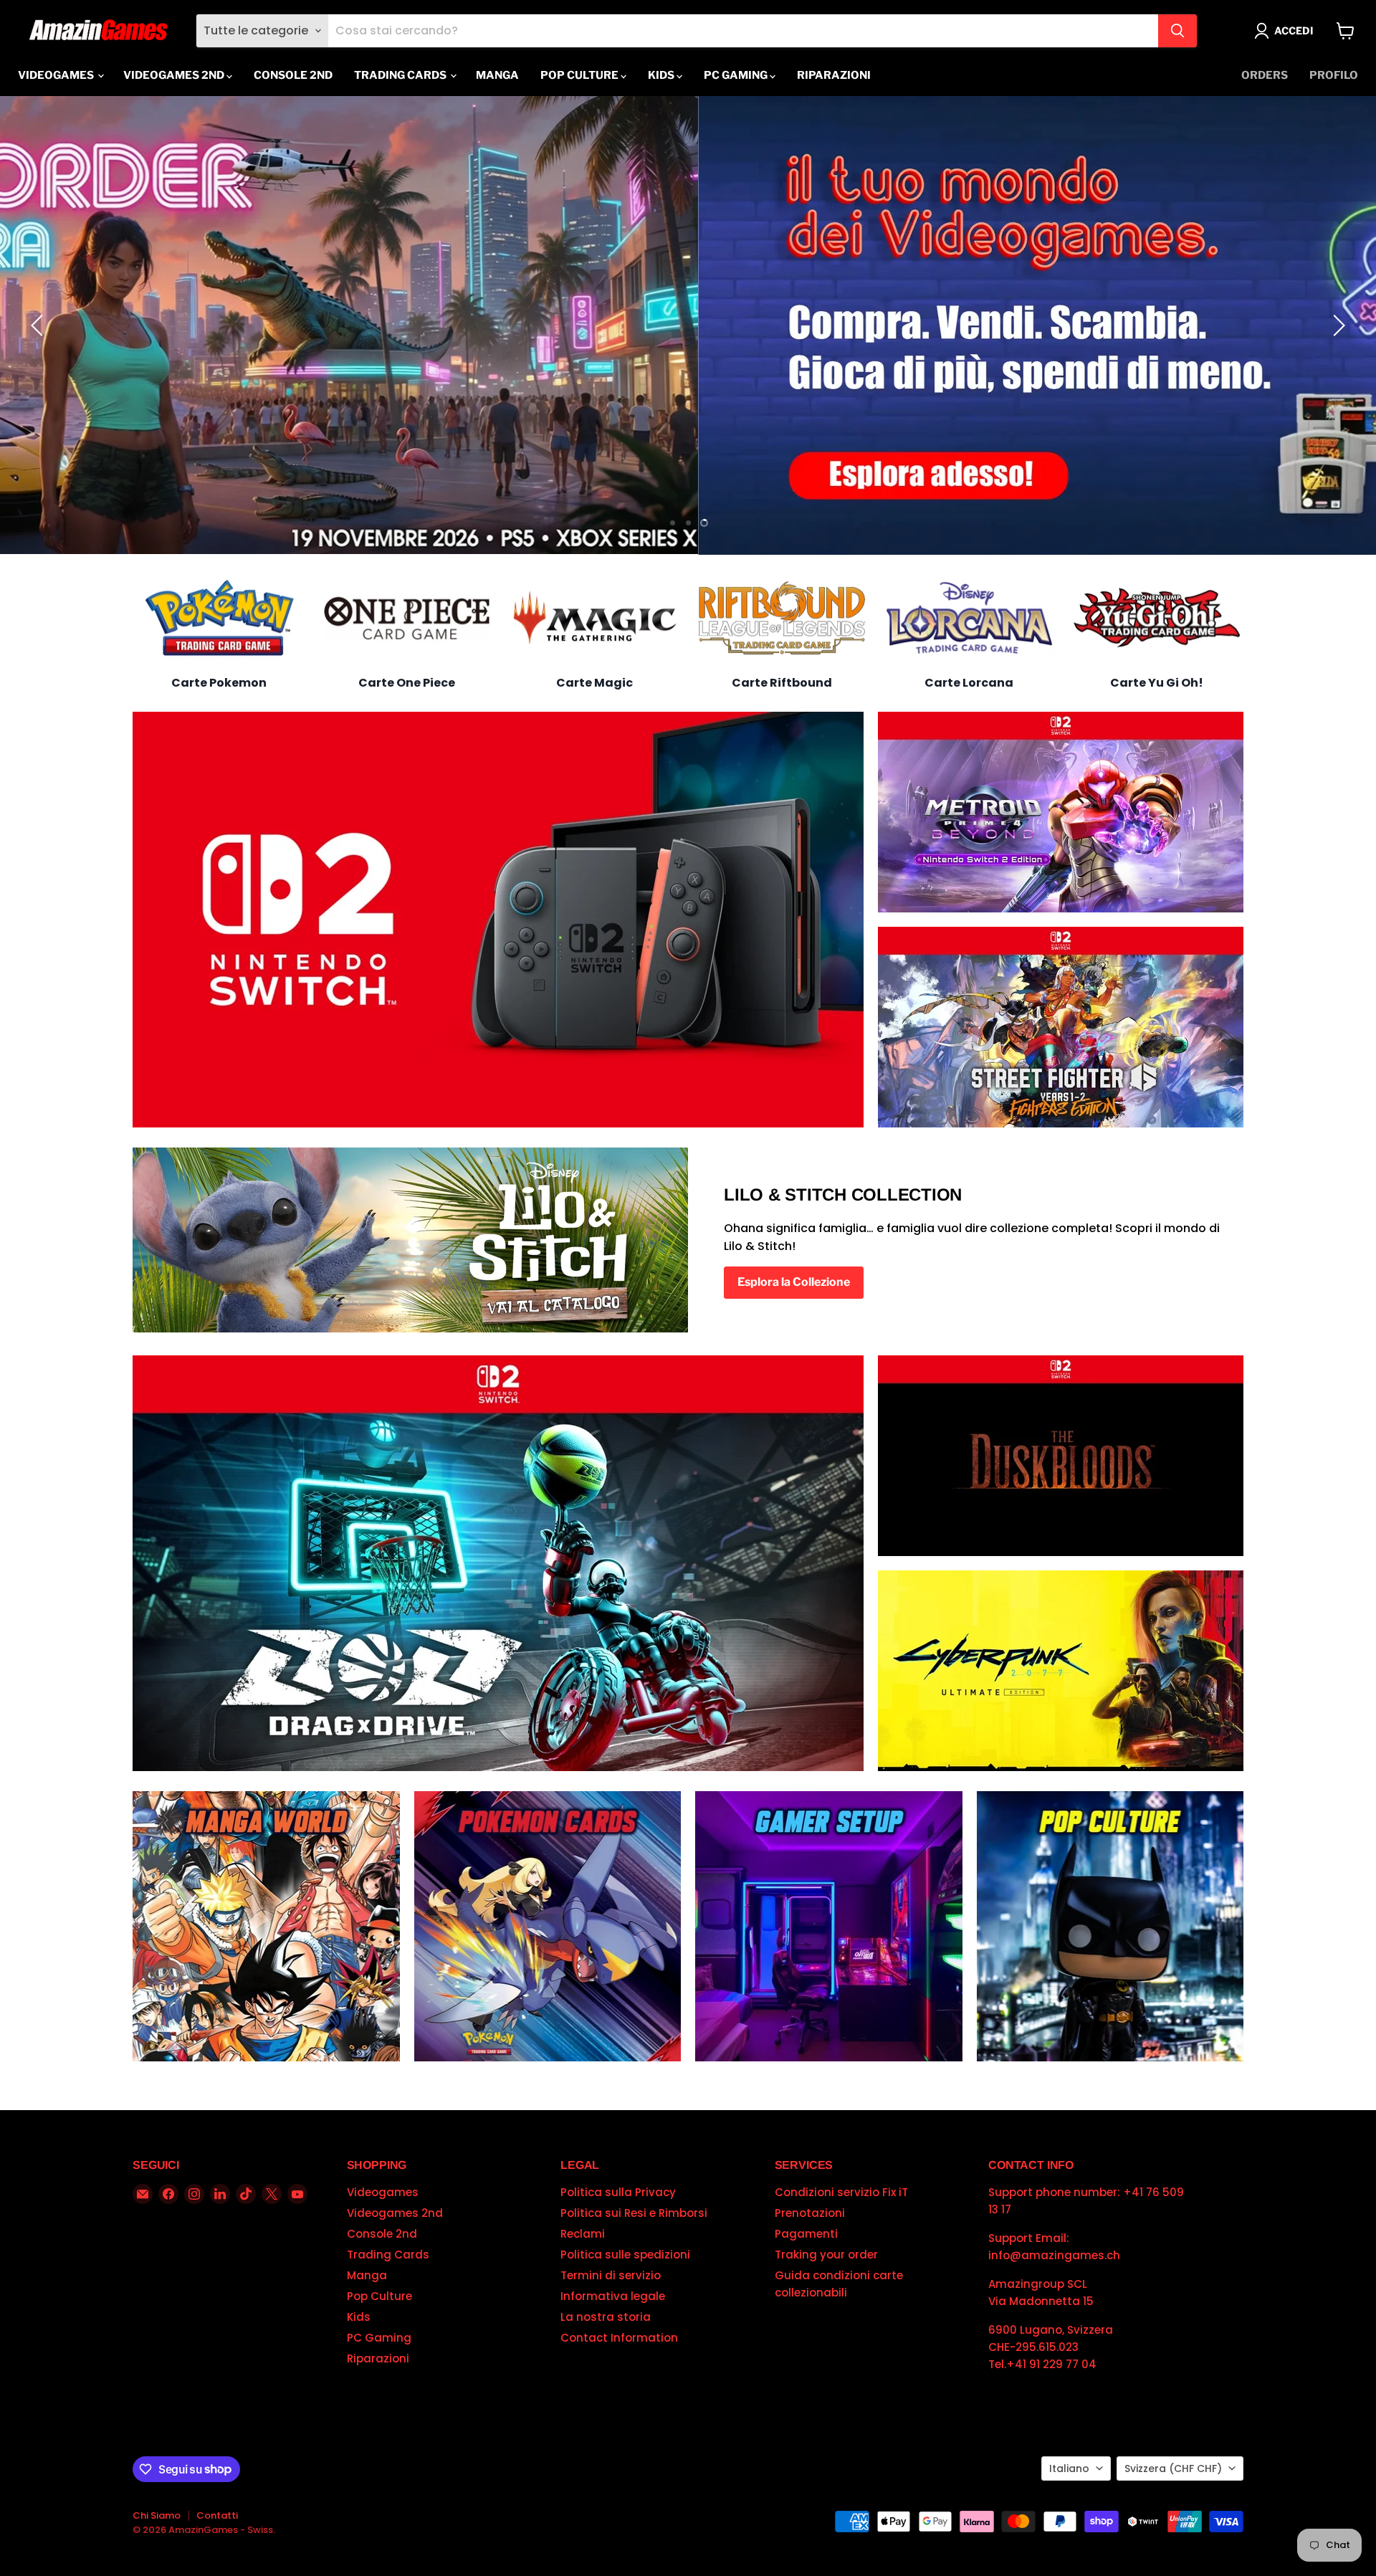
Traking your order (826, 2255)
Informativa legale (613, 2296)
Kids (662, 75)
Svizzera (1173, 2468)
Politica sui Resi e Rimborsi (634, 2213)
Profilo (1334, 75)
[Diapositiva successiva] (1337, 325)
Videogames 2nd (175, 75)
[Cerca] (1177, 31)
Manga (497, 75)
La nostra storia (606, 2317)
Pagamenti (806, 2234)
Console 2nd (293, 75)
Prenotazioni (810, 2213)
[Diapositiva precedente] (39, 325)
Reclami (583, 2234)
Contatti (217, 2515)
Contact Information (619, 2338)
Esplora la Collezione (794, 1282)
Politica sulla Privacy (618, 2192)
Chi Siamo (157, 2515)
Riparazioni (834, 75)
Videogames (57, 75)
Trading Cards (401, 75)
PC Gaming (737, 75)
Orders (1265, 75)
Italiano (1069, 2468)
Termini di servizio (611, 2275)
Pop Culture (580, 75)
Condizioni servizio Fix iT (841, 2192)
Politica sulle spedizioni (625, 2255)
